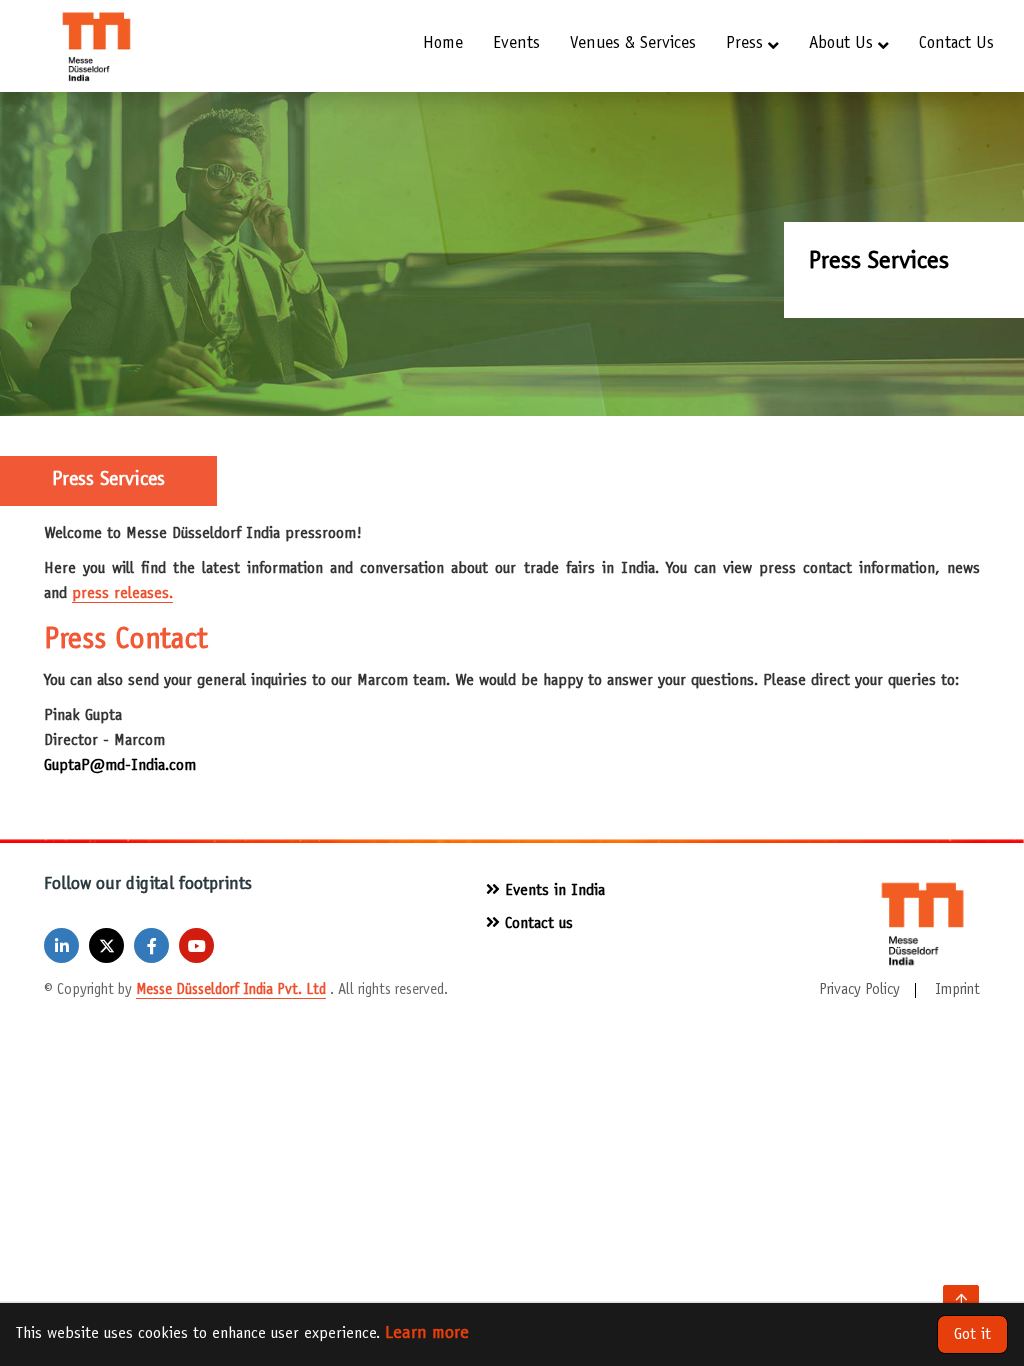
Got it (972, 1335)
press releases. (122, 594)
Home (443, 44)
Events (516, 44)
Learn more (427, 1334)
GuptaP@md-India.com (120, 766)
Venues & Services (633, 44)
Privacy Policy (859, 990)
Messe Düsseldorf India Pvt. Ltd (231, 990)
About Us (841, 44)
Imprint (957, 990)
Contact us (956, 44)
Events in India (552, 891)
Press (744, 44)
